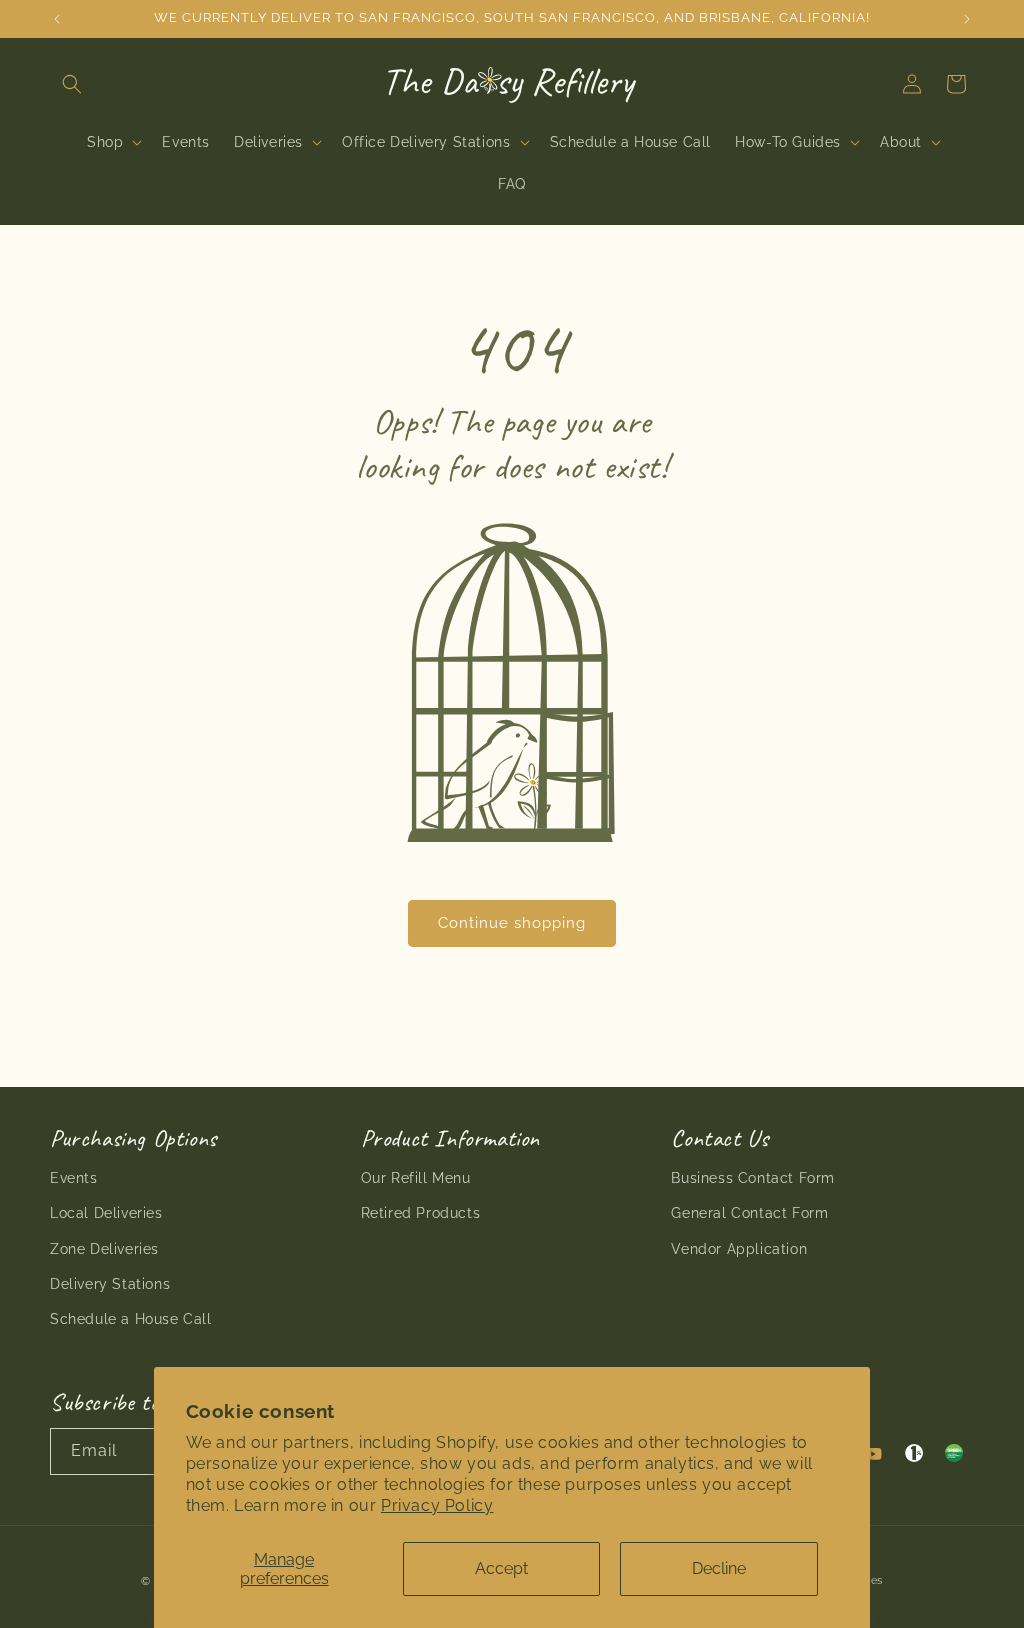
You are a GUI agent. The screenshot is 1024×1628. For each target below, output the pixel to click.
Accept (501, 1568)
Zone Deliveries (104, 1249)
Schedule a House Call (131, 1319)
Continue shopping (512, 923)
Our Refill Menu (416, 1178)
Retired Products (421, 1213)
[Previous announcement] (57, 19)
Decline (719, 1568)
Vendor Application (739, 1249)
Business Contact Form (753, 1178)
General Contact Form (749, 1213)
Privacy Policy (437, 1505)
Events (74, 1178)
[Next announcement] (967, 19)
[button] (72, 84)
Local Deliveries (106, 1213)
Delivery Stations (110, 1284)
